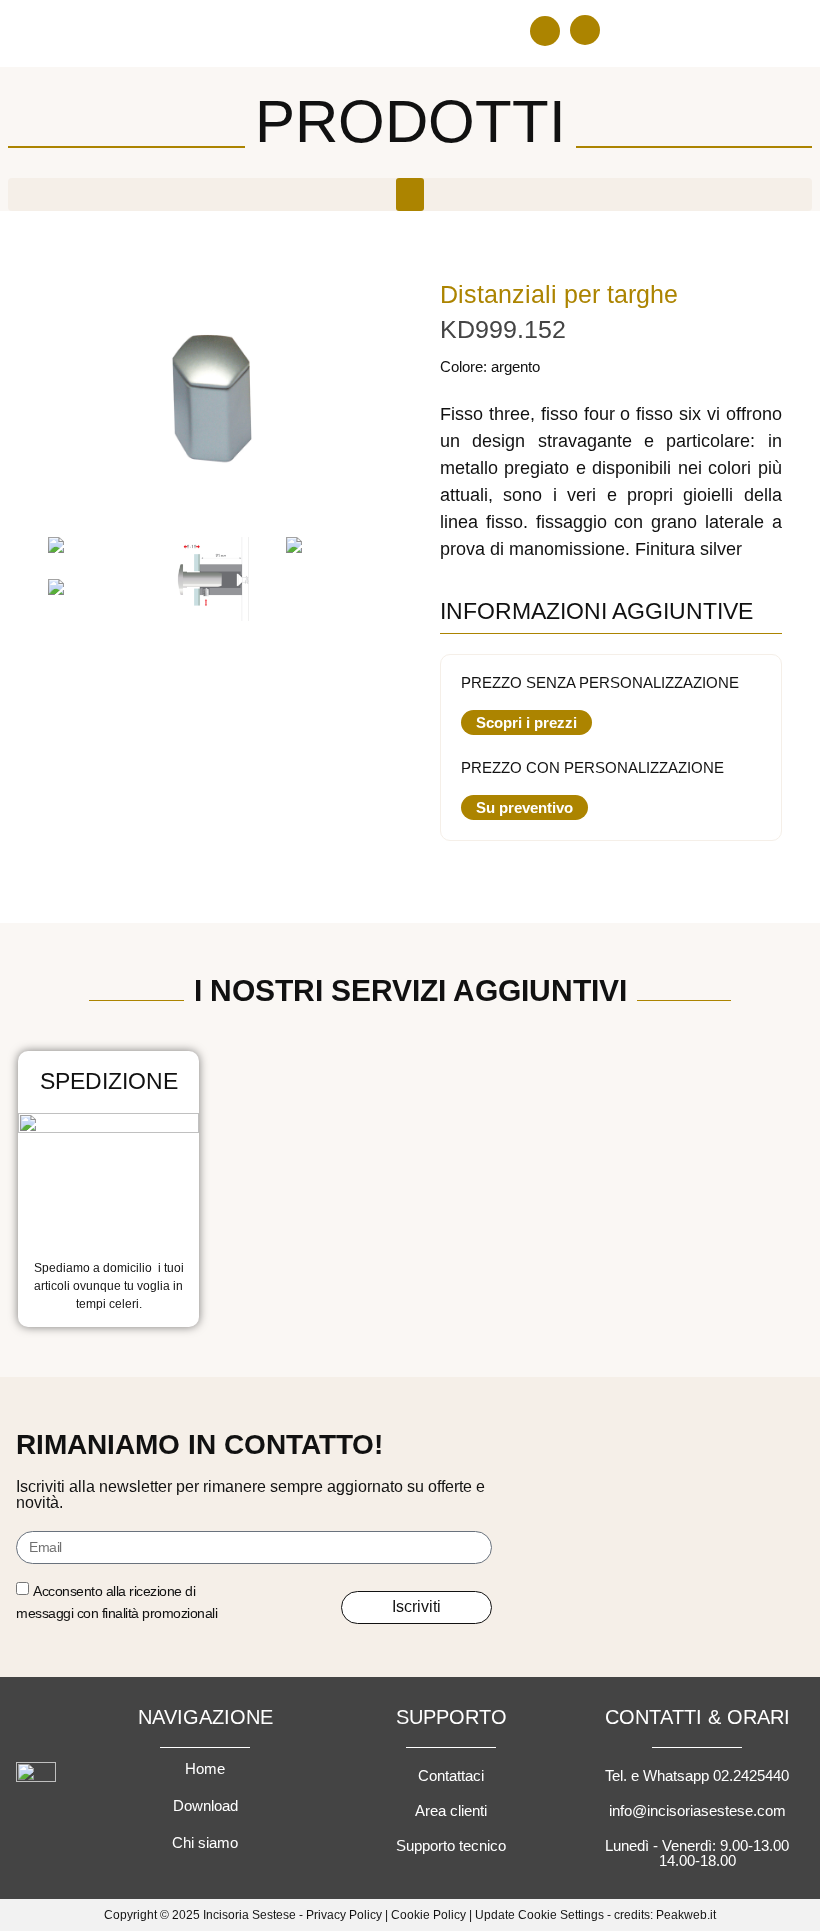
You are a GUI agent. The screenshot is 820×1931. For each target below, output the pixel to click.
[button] (545, 31)
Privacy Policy (344, 1915)
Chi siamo (205, 1842)
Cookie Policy (428, 1915)
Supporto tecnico (451, 1845)
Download (205, 1805)
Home (205, 1768)
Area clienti (451, 1810)
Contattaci (451, 1775)
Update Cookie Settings (539, 1915)
